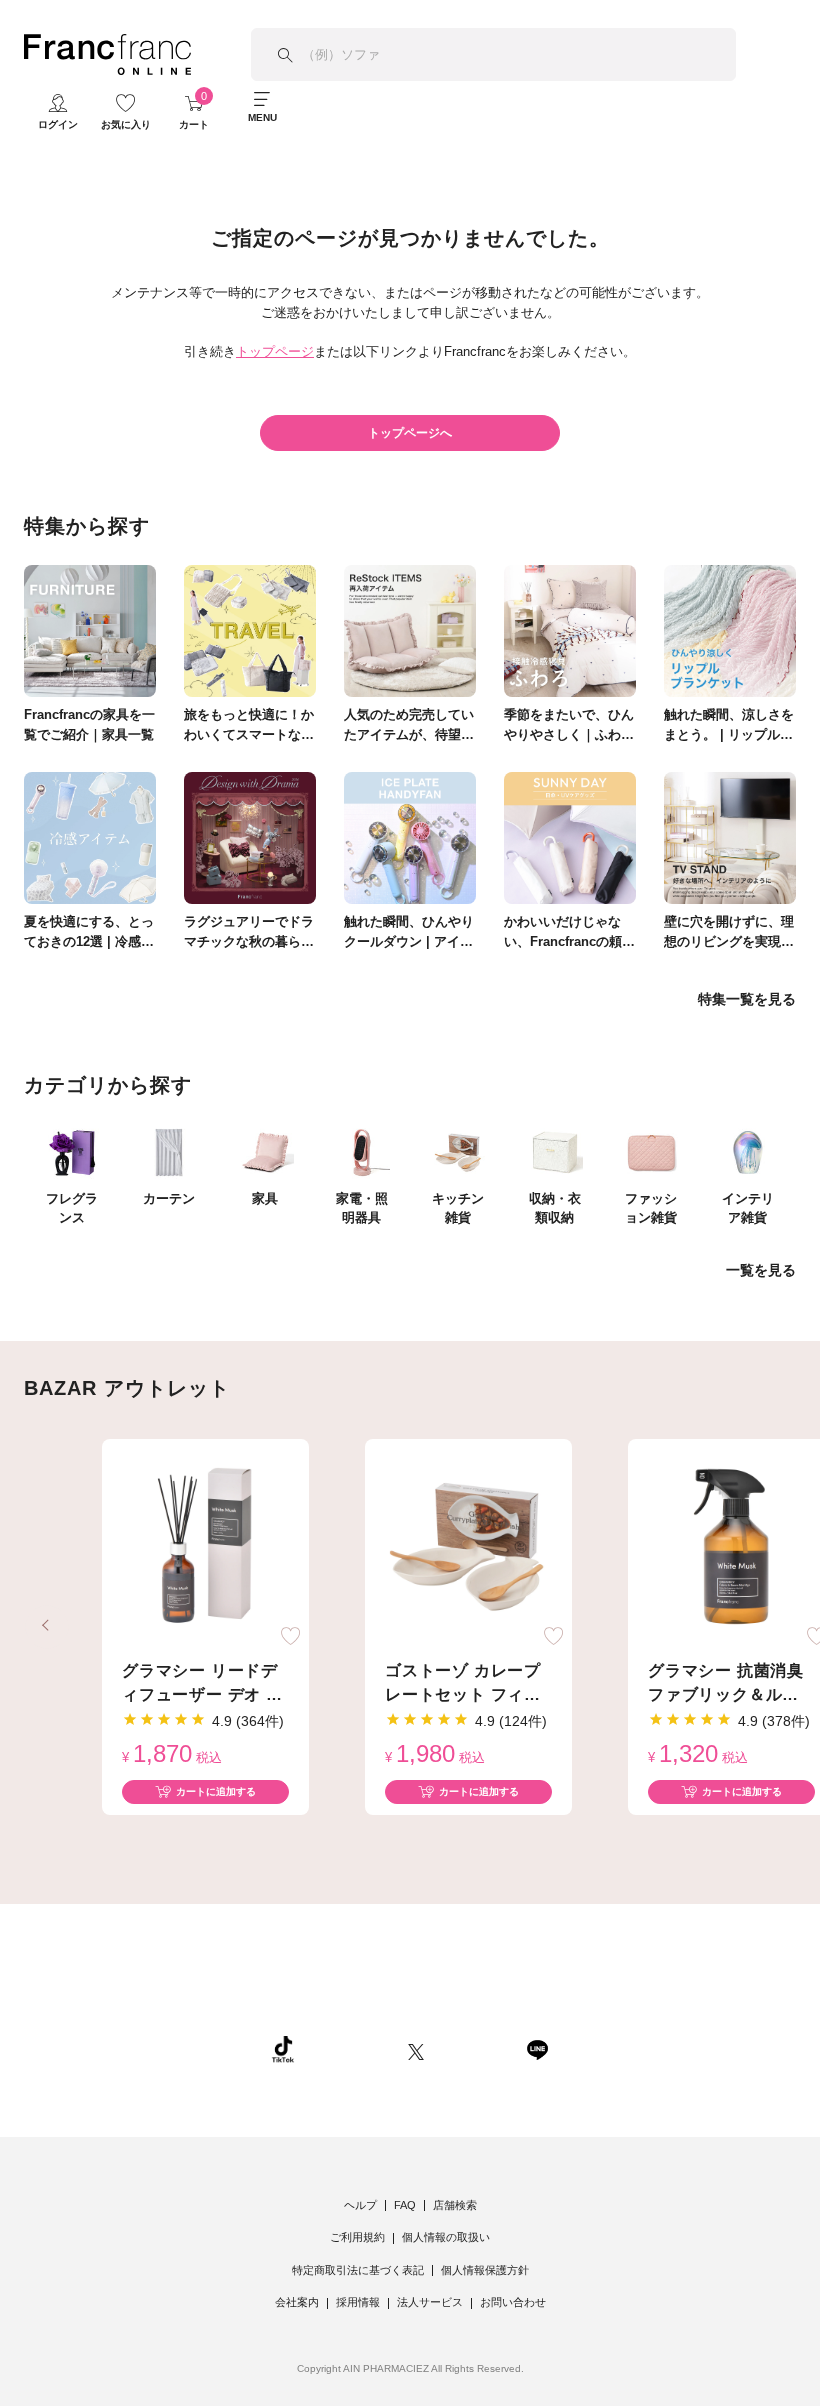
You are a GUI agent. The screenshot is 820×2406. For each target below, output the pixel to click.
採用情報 (358, 2302)
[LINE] (537, 2049)
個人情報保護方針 (485, 2270)
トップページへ (410, 433)
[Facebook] (475, 2049)
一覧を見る (761, 1270)
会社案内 (297, 2302)
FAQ (405, 2205)
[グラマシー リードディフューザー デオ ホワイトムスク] (205, 1547)
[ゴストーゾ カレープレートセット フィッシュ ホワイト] (468, 1547)
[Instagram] (351, 2049)
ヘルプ (360, 2205)
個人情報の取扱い (446, 2237)
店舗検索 (455, 2205)
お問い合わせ (513, 2302)
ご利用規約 (357, 2237)
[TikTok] (283, 2049)
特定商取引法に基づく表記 (358, 2270)
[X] (416, 2049)
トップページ (275, 351)
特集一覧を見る (747, 999)
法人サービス (430, 2302)
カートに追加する (216, 1791)
